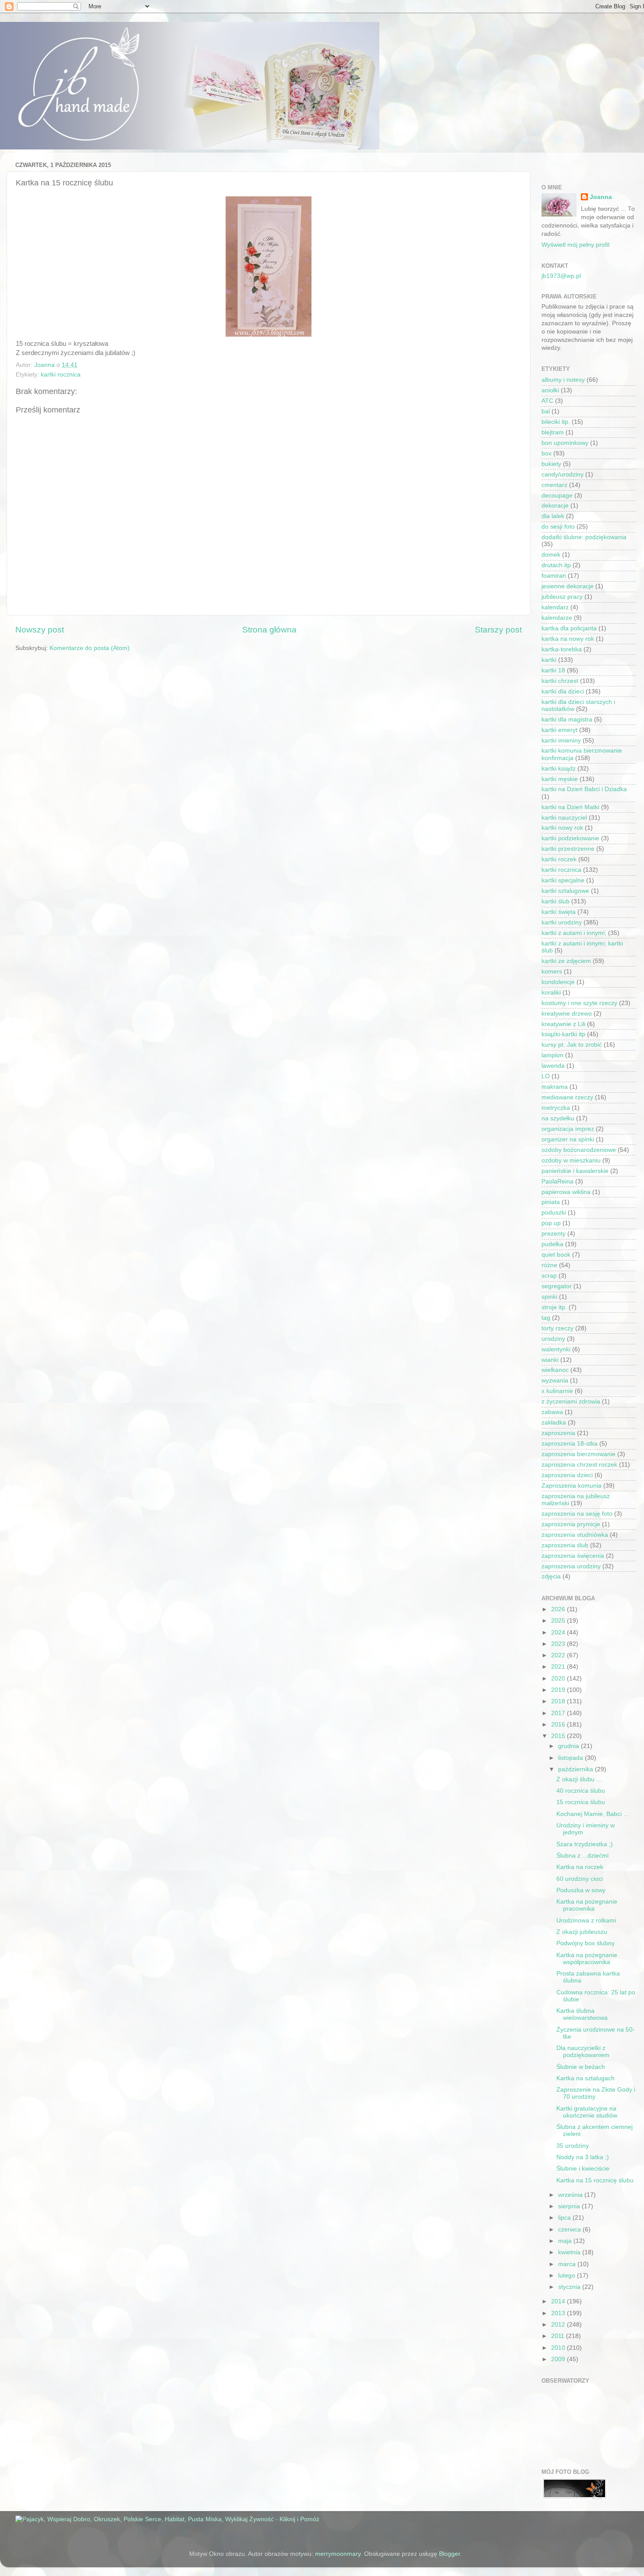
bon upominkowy (565, 443)
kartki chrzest (560, 681)
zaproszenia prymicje (571, 1524)
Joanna (601, 197)
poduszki (554, 1213)
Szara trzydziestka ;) (585, 1844)
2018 (559, 1701)
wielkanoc (555, 1370)
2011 (559, 2336)
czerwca (570, 2230)
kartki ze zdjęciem (566, 961)
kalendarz (555, 607)
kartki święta (559, 912)
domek (551, 555)
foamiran (554, 576)
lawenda (553, 1066)
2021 (559, 1667)
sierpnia (570, 2206)
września (571, 2195)
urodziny (553, 1339)
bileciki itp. (556, 422)
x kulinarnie (557, 1391)
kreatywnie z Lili (563, 1024)
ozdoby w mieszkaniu (571, 1160)
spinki (549, 1297)
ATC (547, 401)
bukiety (551, 464)
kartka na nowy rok (568, 639)
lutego (568, 2276)
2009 (559, 2359)
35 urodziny (573, 2146)
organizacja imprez (568, 1129)
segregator (557, 1286)
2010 (559, 2348)
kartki (549, 660)
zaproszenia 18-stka (570, 1444)
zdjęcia (551, 1576)
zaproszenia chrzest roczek (579, 1465)
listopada (571, 1758)
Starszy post (498, 630)
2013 (559, 2313)
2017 (559, 1713)
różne (549, 1265)
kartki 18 (553, 670)
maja (566, 2241)
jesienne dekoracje (568, 586)
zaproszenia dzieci (567, 1475)
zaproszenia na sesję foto (577, 1514)
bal (546, 411)
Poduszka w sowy (581, 1890)
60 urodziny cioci (580, 1879)
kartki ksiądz (559, 769)
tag (546, 1318)
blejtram (553, 432)
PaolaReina (557, 1181)
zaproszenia (558, 1433)
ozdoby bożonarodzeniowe (579, 1150)
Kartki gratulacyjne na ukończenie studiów (587, 2112)
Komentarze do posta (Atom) (90, 648)
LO (546, 1076)
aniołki (550, 390)
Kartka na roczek (580, 1867)
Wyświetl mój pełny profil (575, 245)
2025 (559, 1621)
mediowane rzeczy (567, 1097)
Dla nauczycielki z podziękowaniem (583, 2052)
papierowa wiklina (566, 1192)
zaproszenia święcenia (573, 1556)
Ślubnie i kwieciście (583, 2169)
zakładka (554, 1423)
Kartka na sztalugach (586, 2078)
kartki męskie (560, 779)
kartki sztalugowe (565, 891)
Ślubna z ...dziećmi (582, 1856)
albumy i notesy (563, 380)
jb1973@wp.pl (561, 276)
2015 (559, 1736)
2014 (559, 2301)
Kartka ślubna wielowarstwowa (582, 2014)
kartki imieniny (561, 741)
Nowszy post (40, 630)
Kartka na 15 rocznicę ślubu (595, 2180)
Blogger (449, 2554)
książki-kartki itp (563, 1034)
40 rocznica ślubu (581, 1791)
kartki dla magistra (567, 720)
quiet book (556, 1255)
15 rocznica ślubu (581, 1802)
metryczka (556, 1108)
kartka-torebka (562, 649)
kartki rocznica (61, 375)
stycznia (570, 2287)
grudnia (570, 1746)
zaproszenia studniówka (575, 1535)
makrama (555, 1087)
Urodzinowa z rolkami (586, 1920)
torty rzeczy (557, 1328)
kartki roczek (559, 859)
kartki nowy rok (562, 828)
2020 (559, 1679)
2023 (559, 1644)
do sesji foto (558, 527)
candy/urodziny (563, 474)
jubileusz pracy (562, 597)
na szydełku (558, 1118)
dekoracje (555, 506)
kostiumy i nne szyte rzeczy (579, 1003)
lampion (552, 1055)
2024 (559, 1633)
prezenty (554, 1234)
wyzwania (555, 1380)
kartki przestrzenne (568, 849)
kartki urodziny (562, 922)
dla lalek (553, 516)
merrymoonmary (338, 2554)
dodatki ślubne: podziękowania (584, 537)
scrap (549, 1276)
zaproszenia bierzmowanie (579, 1454)
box (547, 453)
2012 (559, 2325)
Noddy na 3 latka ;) (583, 2157)
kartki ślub (556, 901)
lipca (565, 2218)
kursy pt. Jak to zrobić (572, 1045)
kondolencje (558, 982)
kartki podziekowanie (570, 838)
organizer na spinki (568, 1139)
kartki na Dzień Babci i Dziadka (584, 789)
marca (568, 2264)
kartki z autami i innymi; (574, 933)
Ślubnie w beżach (581, 2067)
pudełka (552, 1244)
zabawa (552, 1412)
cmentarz (554, 485)
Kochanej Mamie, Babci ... (593, 1814)
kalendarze (557, 618)
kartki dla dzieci (563, 691)
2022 (559, 1655)
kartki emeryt (559, 730)
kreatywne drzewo (567, 1014)
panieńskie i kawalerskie (575, 1171)
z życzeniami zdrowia (571, 1402)
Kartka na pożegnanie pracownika (587, 1905)
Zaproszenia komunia (571, 1486)
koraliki (551, 993)
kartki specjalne (563, 880)
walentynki (556, 1349)
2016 (559, 1725)
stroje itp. (554, 1307)
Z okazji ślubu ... (579, 1779)
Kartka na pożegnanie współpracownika (587, 1959)
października (577, 1769)
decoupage (557, 496)
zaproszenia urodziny (571, 1566)
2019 (559, 1690)
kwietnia (570, 2252)
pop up (551, 1223)
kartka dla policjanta (569, 628)
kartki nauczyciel (564, 818)
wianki (550, 1360)
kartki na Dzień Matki (570, 807)
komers (552, 972)
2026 (559, 1609)
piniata (551, 1202)
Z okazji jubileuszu (582, 1932)
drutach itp (556, 565)
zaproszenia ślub (565, 1545)
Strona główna (269, 630)
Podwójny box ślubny (586, 1943)
